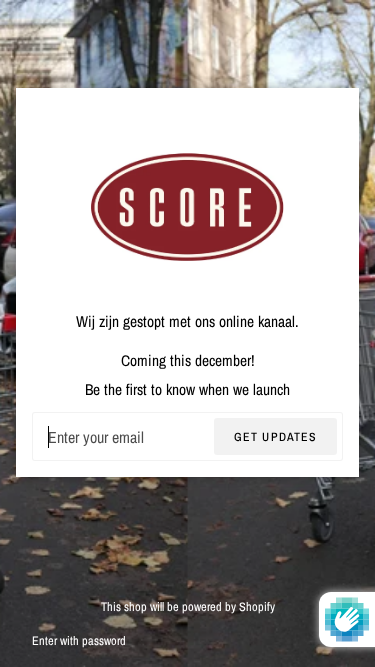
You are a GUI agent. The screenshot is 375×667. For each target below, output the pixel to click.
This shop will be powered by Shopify (188, 606)
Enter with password (79, 640)
